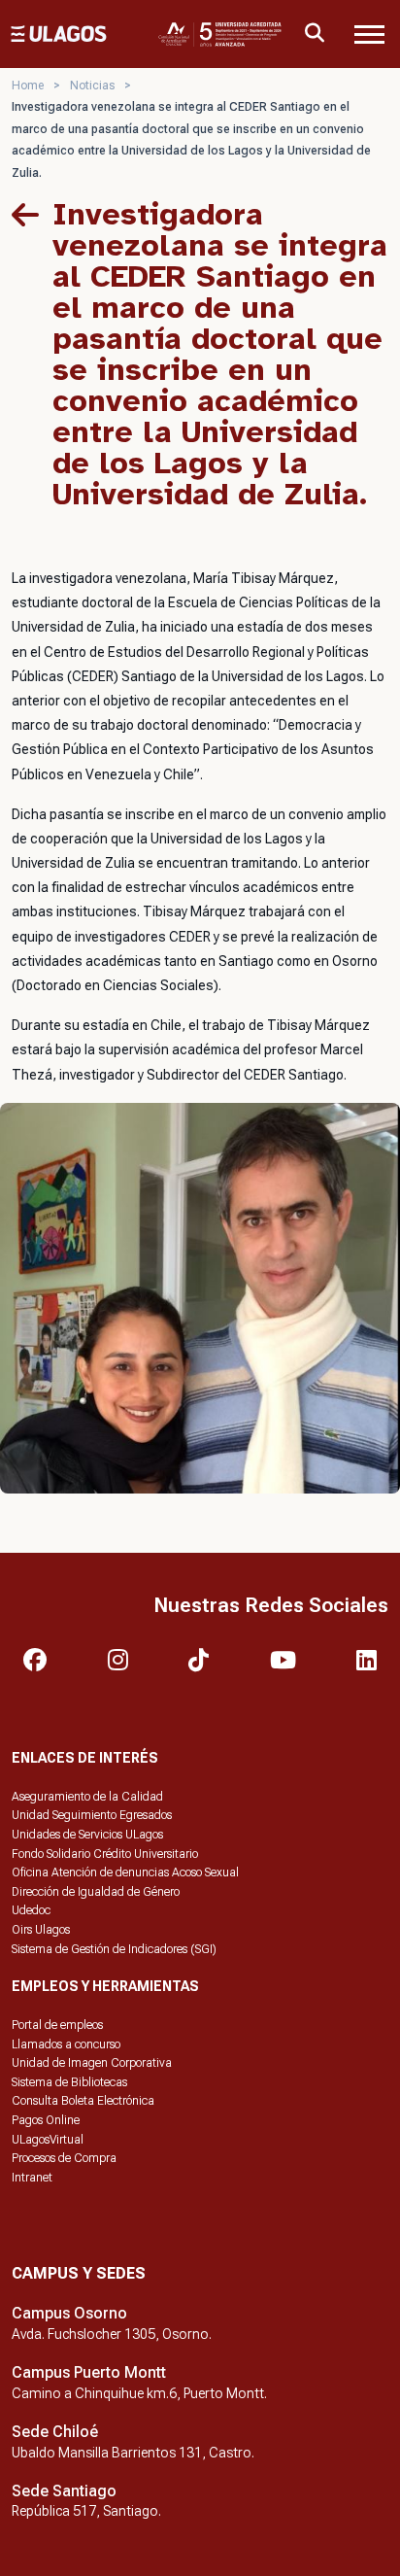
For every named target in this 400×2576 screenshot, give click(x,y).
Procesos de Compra (64, 2158)
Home (28, 86)
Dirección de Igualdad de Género (96, 1892)
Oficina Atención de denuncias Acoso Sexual (125, 1872)
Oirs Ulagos (41, 1930)
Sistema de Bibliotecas (69, 2082)
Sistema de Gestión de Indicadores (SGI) (114, 1949)
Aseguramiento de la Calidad (87, 1797)
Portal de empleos (57, 2025)
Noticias (92, 86)
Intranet (32, 2178)
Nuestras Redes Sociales (271, 1605)
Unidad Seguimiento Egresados (92, 1815)
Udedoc (31, 1910)
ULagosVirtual (48, 2140)
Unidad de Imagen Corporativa (92, 2063)
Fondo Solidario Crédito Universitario (105, 1854)
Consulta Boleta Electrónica (83, 2101)
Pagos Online (46, 2120)
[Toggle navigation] (369, 34)
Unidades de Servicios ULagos (87, 1835)
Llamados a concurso (66, 2044)
